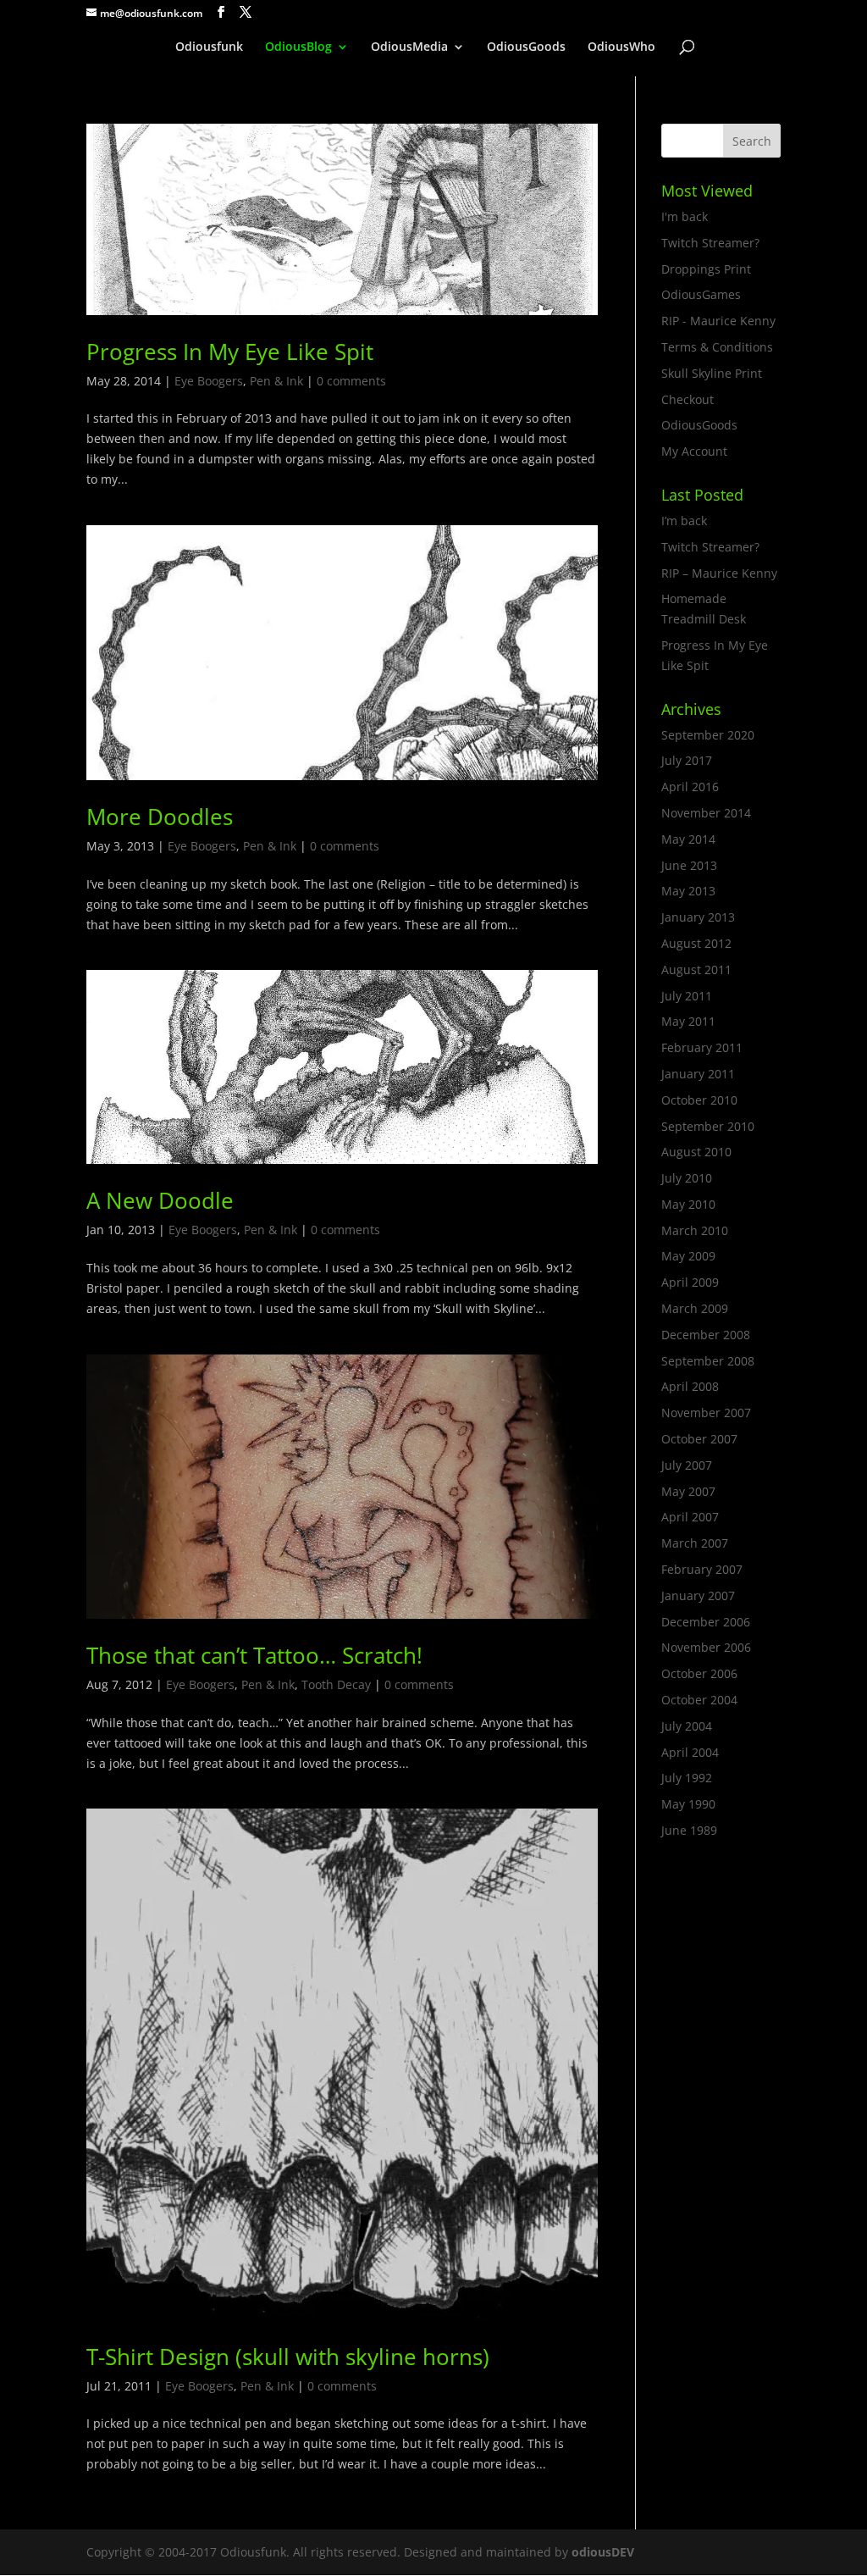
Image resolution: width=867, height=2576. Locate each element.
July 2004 (687, 1726)
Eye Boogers (209, 381)
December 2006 (706, 1622)
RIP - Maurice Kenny (718, 321)
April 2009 (690, 1282)
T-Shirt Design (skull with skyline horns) (288, 2357)
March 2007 (695, 1543)
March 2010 (695, 1230)
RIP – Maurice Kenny (719, 573)
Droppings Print (706, 269)
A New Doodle (160, 1200)
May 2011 (688, 1021)
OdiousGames (701, 294)
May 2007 (688, 1491)
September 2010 (708, 1126)
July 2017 (687, 760)
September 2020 (708, 735)
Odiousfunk (209, 47)
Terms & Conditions (717, 347)
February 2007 (702, 1569)
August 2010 (696, 1152)
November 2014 (706, 813)
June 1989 (689, 1830)
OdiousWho (621, 47)
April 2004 (690, 1752)
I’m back (684, 521)
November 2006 (706, 1647)
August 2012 (696, 943)
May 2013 (688, 891)
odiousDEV (603, 2552)
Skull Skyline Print (712, 373)
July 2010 (687, 1178)
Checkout (688, 399)
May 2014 (688, 839)
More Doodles (160, 817)
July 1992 (687, 1778)
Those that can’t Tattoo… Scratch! (254, 1655)
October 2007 (699, 1439)
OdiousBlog (298, 47)
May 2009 (688, 1256)
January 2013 (698, 917)
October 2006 (699, 1673)
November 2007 (706, 1413)
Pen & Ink (276, 381)
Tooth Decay (336, 1684)
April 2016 (690, 787)
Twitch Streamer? (710, 243)
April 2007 (690, 1517)
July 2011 (687, 996)
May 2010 (688, 1204)
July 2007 (687, 1465)
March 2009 (695, 1308)
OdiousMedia (409, 47)
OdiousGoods (526, 47)
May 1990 (688, 1804)
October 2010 (699, 1100)
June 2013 (689, 865)
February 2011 (702, 1047)
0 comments (351, 381)
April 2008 (690, 1386)
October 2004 (699, 1700)
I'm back (685, 216)
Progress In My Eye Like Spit (230, 352)
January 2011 (698, 1074)
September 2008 (708, 1361)
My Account (694, 451)
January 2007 (698, 1595)
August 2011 (696, 969)
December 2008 (706, 1335)
